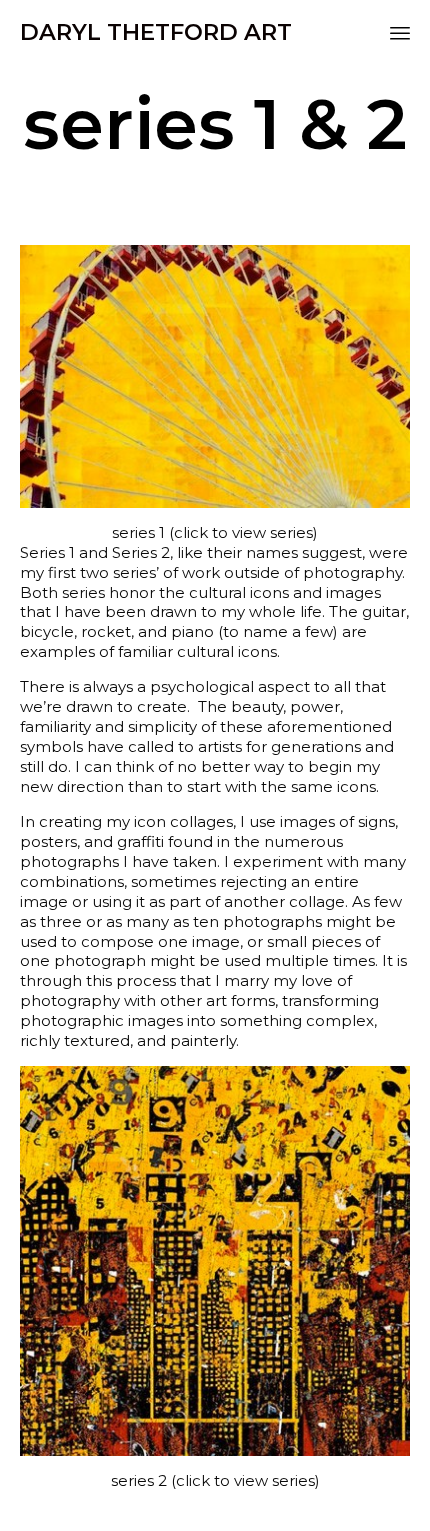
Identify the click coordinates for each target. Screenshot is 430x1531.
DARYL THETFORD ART (156, 32)
